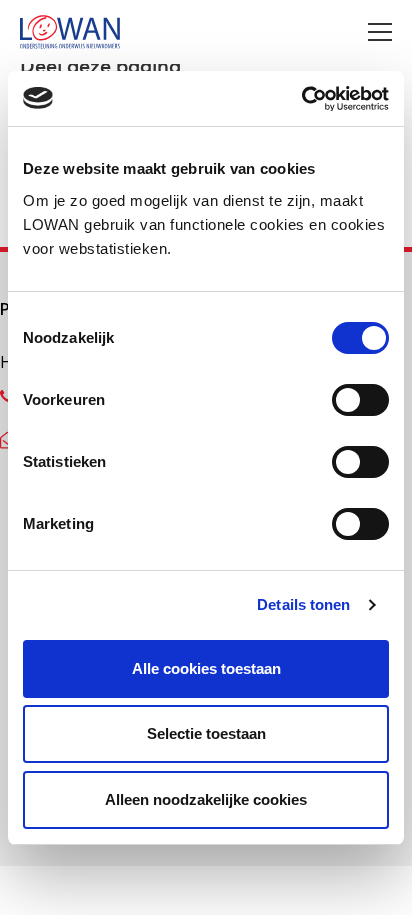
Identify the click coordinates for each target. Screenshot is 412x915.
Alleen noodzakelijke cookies (206, 799)
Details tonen (303, 604)
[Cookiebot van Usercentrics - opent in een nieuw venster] (301, 99)
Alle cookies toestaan (206, 668)
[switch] (360, 400)
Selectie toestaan (206, 733)
